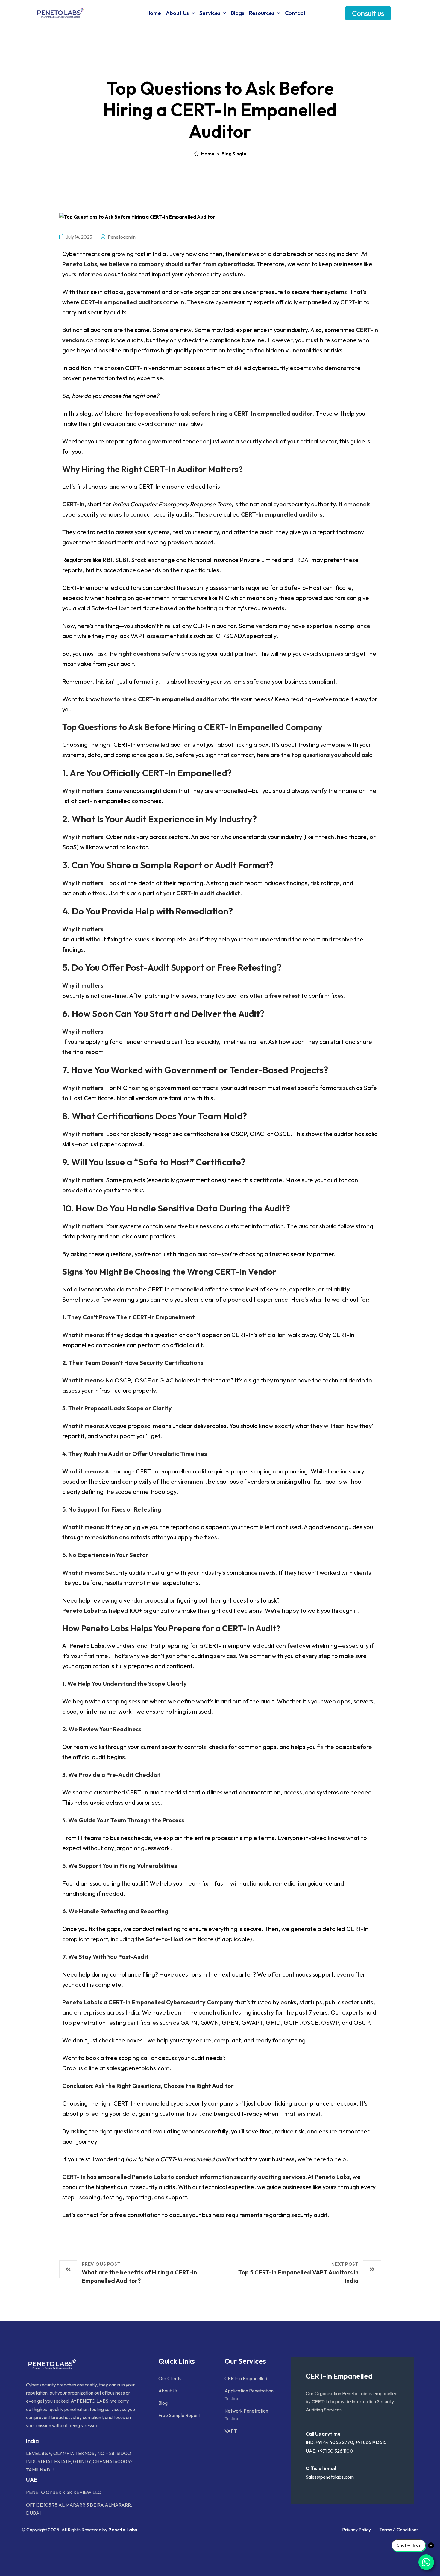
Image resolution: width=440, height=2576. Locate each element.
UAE (32, 2480)
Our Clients (170, 2378)
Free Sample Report (179, 2415)
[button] (180, 13)
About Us (177, 13)
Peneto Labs (87, 1646)
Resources (262, 13)
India (32, 2441)
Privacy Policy (356, 2530)
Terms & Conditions (399, 2530)
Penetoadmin (121, 237)
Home (154, 13)
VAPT (231, 2431)
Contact (295, 13)
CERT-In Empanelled (246, 2378)
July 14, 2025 (79, 237)
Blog (163, 2403)
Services (210, 13)
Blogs (238, 13)
